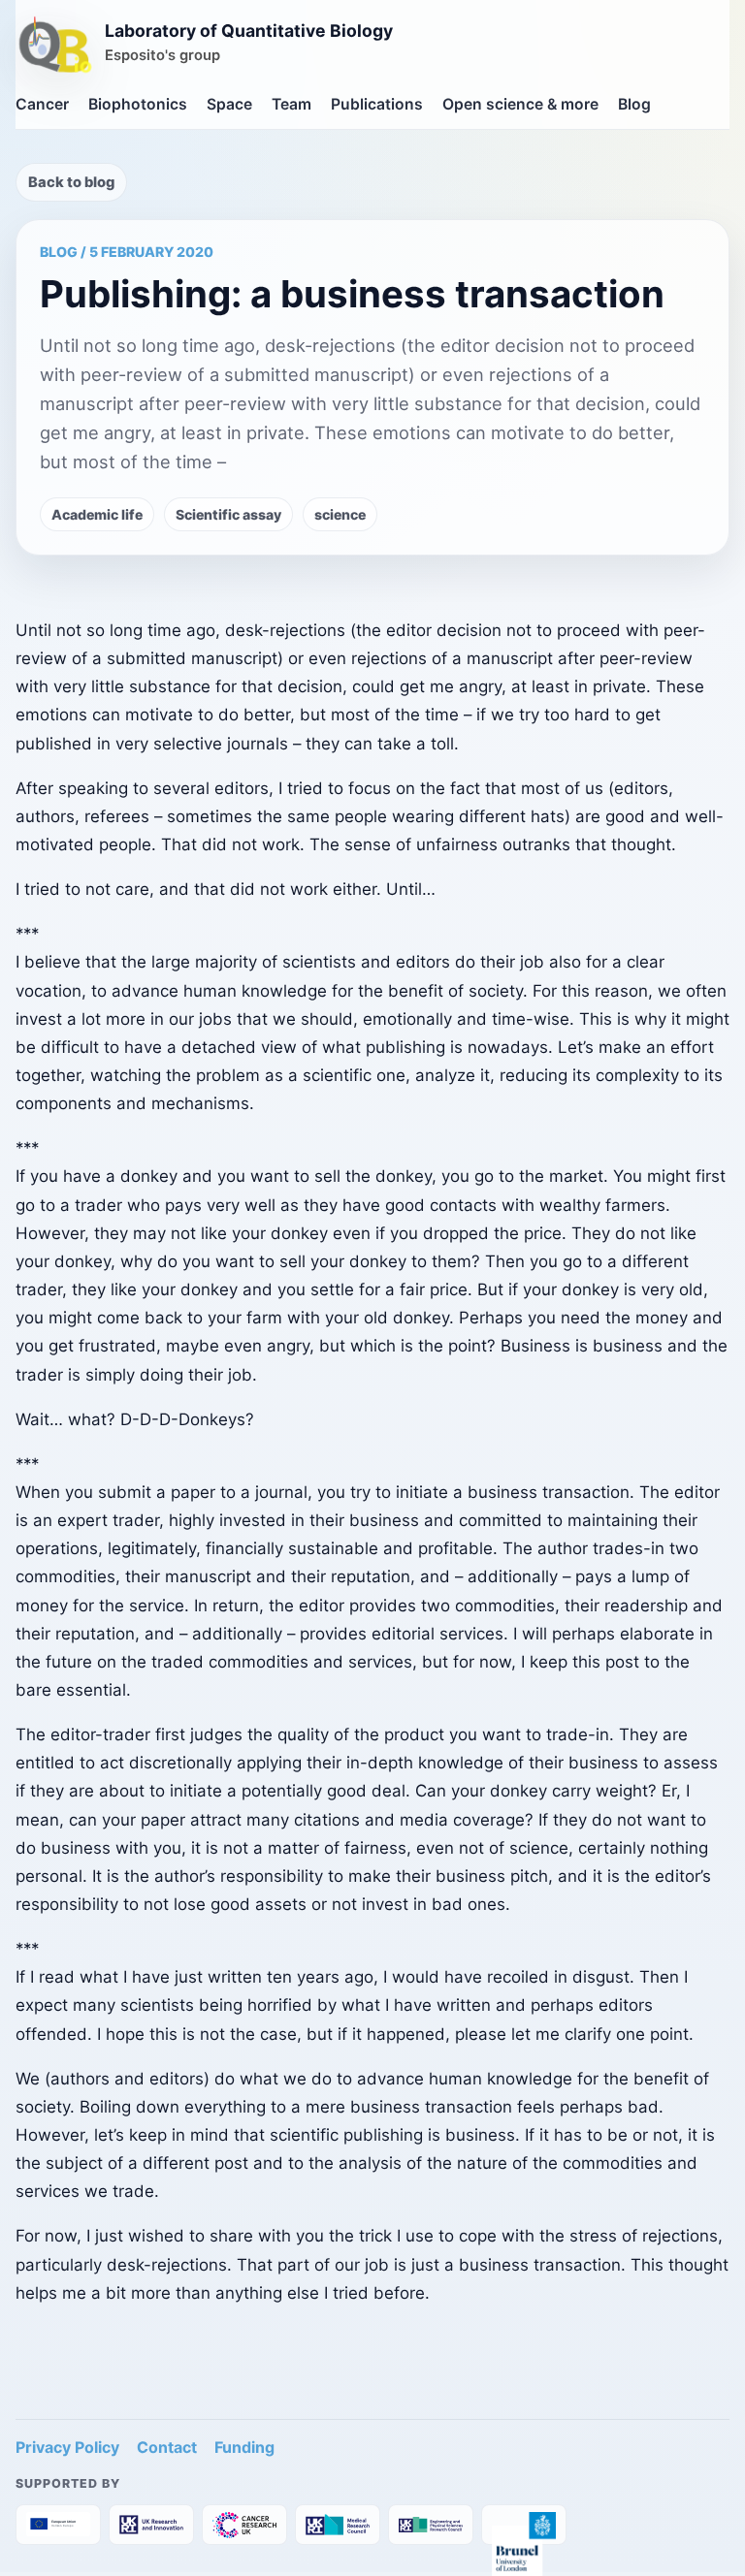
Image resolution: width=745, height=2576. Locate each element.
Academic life (97, 514)
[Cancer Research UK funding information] (244, 2525)
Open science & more (520, 104)
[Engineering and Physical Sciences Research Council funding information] (431, 2525)
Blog (634, 104)
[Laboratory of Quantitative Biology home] (55, 47)
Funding (244, 2447)
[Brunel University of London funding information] (524, 2525)
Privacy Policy (67, 2447)
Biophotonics (138, 104)
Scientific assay (228, 514)
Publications (377, 104)
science (340, 514)
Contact (167, 2447)
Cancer (42, 104)
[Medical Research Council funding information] (338, 2525)
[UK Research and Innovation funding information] (151, 2525)
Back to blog (71, 182)
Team (292, 104)
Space (229, 104)
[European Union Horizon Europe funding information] (58, 2525)
